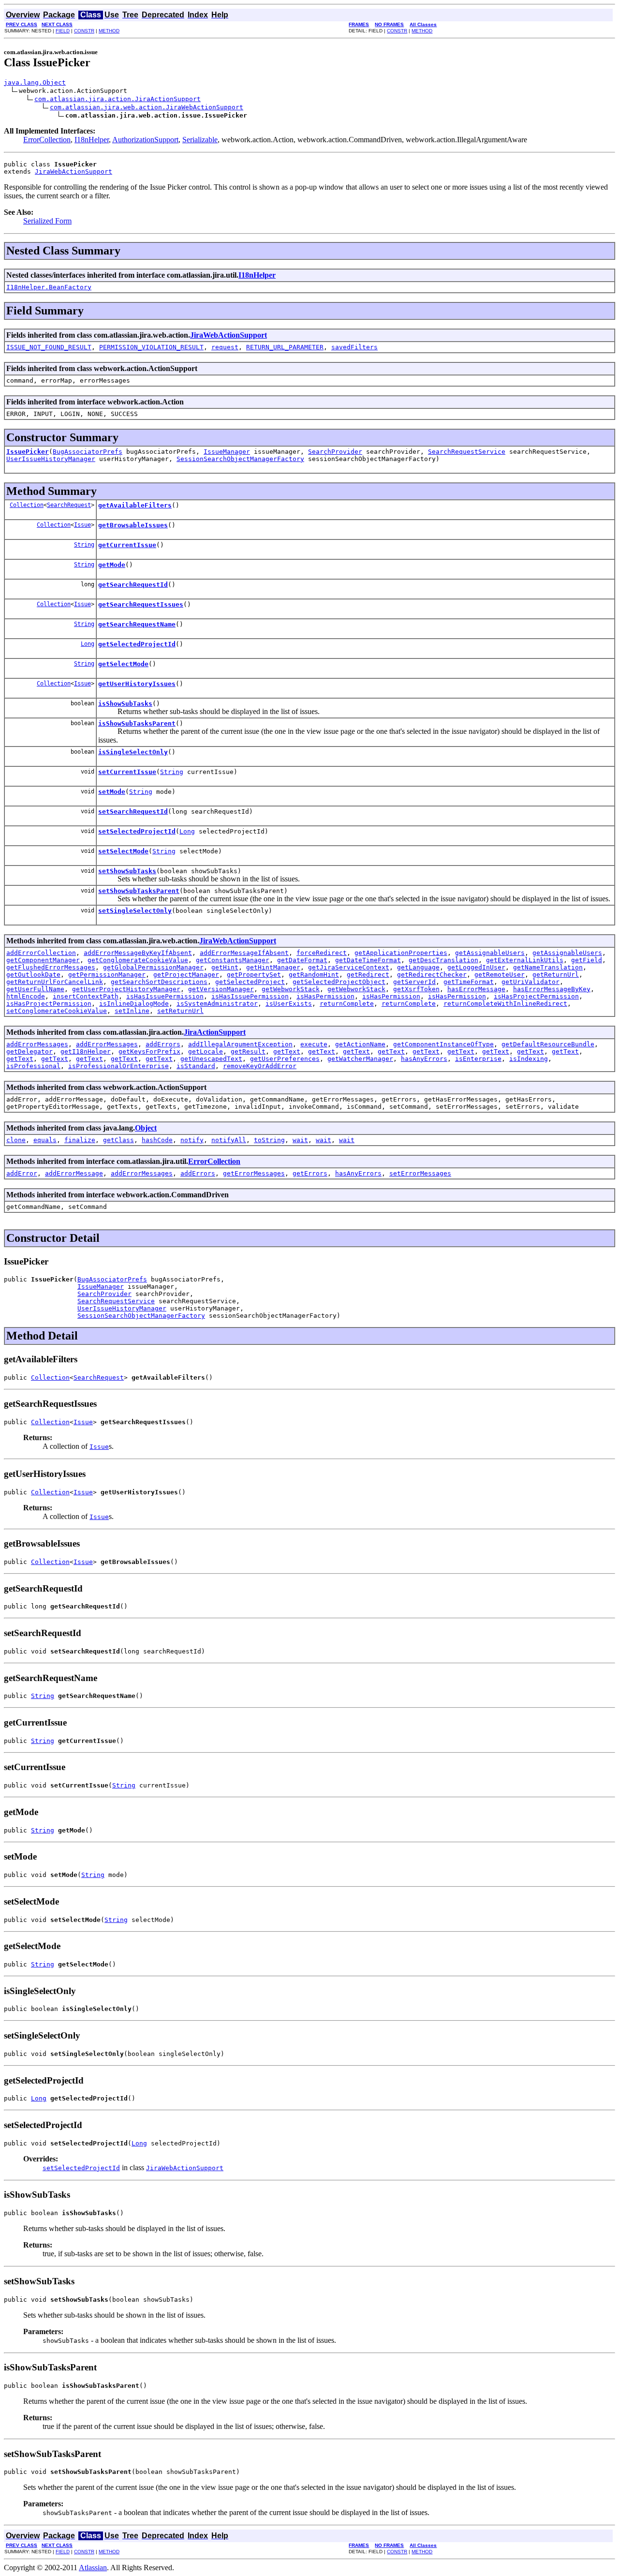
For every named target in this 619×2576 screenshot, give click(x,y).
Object (146, 1128)
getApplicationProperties (401, 953)
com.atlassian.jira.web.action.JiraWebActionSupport (147, 107)
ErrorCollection (47, 140)
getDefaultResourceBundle (548, 1044)
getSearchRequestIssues (141, 604)
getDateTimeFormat (368, 960)
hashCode (157, 1140)
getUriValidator (531, 982)
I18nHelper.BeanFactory (49, 287)
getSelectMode (123, 664)
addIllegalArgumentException (240, 1044)
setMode (112, 792)
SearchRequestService (467, 452)
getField (587, 960)
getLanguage (418, 967)
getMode (112, 565)
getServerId (414, 982)
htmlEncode (26, 996)
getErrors (310, 1173)
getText (287, 1051)
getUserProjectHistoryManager (126, 989)
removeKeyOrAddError (260, 1066)
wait (300, 1140)
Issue (82, 525)
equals (45, 1140)
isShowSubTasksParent (137, 723)
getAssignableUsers (490, 953)
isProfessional (33, 1066)
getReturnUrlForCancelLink (55, 982)
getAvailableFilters (135, 505)
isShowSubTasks (125, 704)
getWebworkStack (291, 989)
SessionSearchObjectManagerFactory (240, 459)
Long (88, 644)
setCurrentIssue (127, 772)
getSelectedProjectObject (339, 982)
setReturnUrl (180, 1011)
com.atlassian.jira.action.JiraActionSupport (118, 99)
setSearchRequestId (133, 812)
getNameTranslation (548, 967)
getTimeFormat (469, 982)
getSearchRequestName (137, 624)
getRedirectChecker (432, 975)
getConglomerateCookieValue (138, 960)
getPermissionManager (107, 975)
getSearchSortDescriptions (159, 982)
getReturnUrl (556, 975)
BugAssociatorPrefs (88, 452)
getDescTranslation (443, 960)
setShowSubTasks (127, 871)
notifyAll (229, 1140)
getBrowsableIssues (133, 525)
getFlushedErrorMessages (51, 967)
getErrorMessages (254, 1173)
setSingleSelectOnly (135, 911)
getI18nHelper (86, 1051)
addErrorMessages (37, 1044)
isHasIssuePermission (165, 996)
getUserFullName (35, 989)
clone (16, 1140)
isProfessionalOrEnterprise (118, 1066)
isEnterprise (478, 1059)
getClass (118, 1140)
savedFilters (354, 347)
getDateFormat (302, 960)
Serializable (200, 140)
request (225, 347)
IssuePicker (28, 452)
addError (22, 1173)
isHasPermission (325, 996)
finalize (80, 1140)
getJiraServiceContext (349, 967)
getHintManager (273, 967)
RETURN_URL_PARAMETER (285, 347)
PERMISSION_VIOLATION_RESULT (151, 347)
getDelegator (29, 1051)
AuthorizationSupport (145, 140)
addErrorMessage (74, 1173)
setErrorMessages (420, 1173)
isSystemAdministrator (217, 1004)
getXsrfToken (416, 989)
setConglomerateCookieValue (57, 1011)
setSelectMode (123, 851)
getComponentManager (43, 960)
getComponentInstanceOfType (443, 1044)
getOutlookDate (33, 975)
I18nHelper (92, 140)
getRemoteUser (500, 975)
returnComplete (347, 1004)
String (84, 545)
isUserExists (289, 1004)
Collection (27, 505)
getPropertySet (254, 975)
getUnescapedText (211, 1059)
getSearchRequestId (133, 585)
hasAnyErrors (424, 1059)
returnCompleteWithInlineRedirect (505, 1004)
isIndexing (529, 1059)
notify (192, 1140)
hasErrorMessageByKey (552, 989)
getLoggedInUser (476, 967)
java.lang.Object (35, 82)
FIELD (63, 31)
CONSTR (84, 31)
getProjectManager (186, 975)
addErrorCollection (41, 953)
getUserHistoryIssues (137, 684)
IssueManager (227, 452)
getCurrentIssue (127, 545)
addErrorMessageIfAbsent (244, 953)
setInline (132, 1011)
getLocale (206, 1051)
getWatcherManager (360, 1059)
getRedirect (368, 975)
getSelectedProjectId (137, 644)
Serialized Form (47, 221)
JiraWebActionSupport (74, 171)
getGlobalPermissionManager (153, 967)
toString (269, 1140)
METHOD (109, 31)
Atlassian (93, 2568)
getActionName (360, 1044)
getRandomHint (314, 975)
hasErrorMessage (476, 989)
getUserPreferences (285, 1059)
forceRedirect (322, 953)
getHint (225, 967)
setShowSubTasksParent (139, 891)
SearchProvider (335, 452)
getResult (248, 1051)
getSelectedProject (250, 982)
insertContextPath (86, 996)
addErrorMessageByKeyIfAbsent (138, 953)
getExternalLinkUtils (525, 960)
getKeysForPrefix (149, 1051)
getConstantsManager (233, 960)
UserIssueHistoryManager (51, 459)
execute (314, 1044)
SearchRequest (69, 505)
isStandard (196, 1066)
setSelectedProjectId (137, 831)
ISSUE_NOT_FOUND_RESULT (49, 347)
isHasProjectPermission (536, 996)
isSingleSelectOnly (133, 752)
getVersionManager (221, 989)
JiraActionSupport (215, 1032)
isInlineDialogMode (134, 1004)
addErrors (163, 1044)
